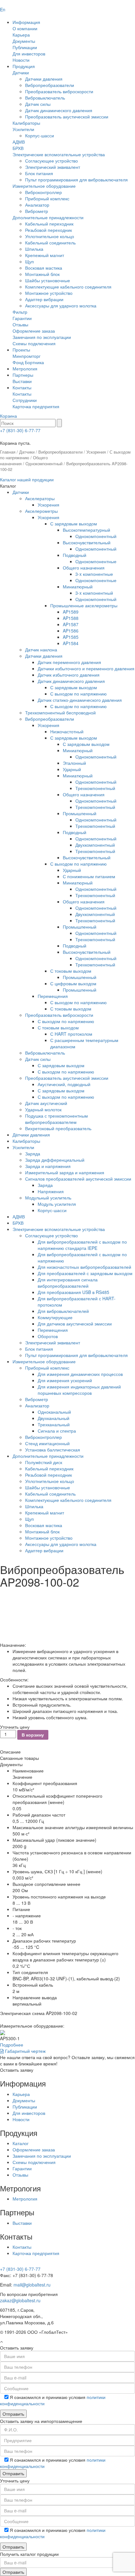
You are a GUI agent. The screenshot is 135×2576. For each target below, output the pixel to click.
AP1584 (71, 643)
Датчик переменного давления (69, 662)
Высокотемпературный (86, 530)
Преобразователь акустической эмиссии (67, 117)
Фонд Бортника (28, 362)
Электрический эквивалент (53, 167)
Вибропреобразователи (50, 85)
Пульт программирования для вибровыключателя (76, 180)
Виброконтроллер (43, 192)
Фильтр (20, 312)
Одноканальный (54, 1412)
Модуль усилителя (57, 1204)
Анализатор (37, 205)
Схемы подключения (34, 343)
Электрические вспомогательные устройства (59, 154)
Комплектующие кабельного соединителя (68, 287)
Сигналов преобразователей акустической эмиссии (78, 1179)
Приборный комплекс (47, 198)
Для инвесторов (29, 54)
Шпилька (34, 249)
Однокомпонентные (96, 561)
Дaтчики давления (31, 1135)
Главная (8, 452)
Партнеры (23, 375)
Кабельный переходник (49, 224)
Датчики (21, 72)
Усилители (23, 129)
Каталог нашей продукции (27, 479)
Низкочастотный (67, 731)
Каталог (21, 2143)
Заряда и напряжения (48, 1166)
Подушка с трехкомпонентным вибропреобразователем (57, 1119)
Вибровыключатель (45, 98)
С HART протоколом (71, 1034)
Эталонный (74, 763)
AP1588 (71, 618)
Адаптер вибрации (44, 299)
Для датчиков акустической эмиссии (75, 1324)
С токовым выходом (71, 971)
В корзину (33, 1735)
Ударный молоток (43, 1109)
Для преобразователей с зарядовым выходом (85, 1273)
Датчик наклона (41, 650)
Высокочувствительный (87, 542)
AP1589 (71, 612)
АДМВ (19, 142)
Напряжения (51, 1191)
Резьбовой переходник (49, 230)
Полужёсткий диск (44, 1462)
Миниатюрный (78, 587)
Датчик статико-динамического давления (80, 700)
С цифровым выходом (73, 983)
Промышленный (80, 813)
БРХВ (18, 148)
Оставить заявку (17, 2070)
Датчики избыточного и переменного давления (86, 668)
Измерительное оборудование (44, 186)
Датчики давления (44, 79)
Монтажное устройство (49, 293)
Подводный (75, 555)
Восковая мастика (44, 268)
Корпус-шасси (40, 135)
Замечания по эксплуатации (42, 337)
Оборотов (48, 1336)
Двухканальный (54, 1418)
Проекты (21, 350)
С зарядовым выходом (74, 524)
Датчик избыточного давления (69, 675)
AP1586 (71, 631)
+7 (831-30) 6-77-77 (20, 430)
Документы (24, 41)
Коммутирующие (55, 1317)
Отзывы (20, 324)
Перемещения (53, 996)
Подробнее (12, 2045)
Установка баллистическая (53, 1450)
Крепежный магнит (45, 255)
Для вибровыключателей (63, 1311)
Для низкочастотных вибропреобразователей (84, 1267)
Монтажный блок (42, 274)
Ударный (72, 769)
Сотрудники (25, 400)
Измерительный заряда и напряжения (65, 1172)
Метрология (25, 369)
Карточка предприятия (36, 406)
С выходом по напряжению (78, 694)
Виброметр (37, 211)
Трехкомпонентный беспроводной (60, 713)
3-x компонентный (94, 593)
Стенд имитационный (47, 1443)
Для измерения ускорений (65, 1380)
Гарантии (22, 318)
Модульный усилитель (48, 1198)
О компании (25, 28)
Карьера (21, 35)
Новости (21, 60)
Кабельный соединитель (50, 243)
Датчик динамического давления (59, 110)
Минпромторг (27, 356)
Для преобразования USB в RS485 (73, 1292)
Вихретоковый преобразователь (58, 1128)
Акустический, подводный (64, 1084)
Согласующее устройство (51, 161)
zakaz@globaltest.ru (20, 2300)
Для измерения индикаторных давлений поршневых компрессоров (79, 1390)
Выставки (22, 381)
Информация (26, 22)
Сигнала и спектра (57, 1431)
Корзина (8, 416)
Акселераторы (40, 498)
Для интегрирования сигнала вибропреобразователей (68, 1283)
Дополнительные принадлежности (48, 217)
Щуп (30, 261)
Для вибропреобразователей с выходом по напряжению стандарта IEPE (82, 1245)
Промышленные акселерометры (84, 605)
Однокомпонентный (44, 464)
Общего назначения (84, 568)
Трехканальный (54, 1424)
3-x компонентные (94, 574)
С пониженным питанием (89, 876)
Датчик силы (38, 104)
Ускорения (96, 452)
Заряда (33, 1153)
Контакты (22, 387)
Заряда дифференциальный (55, 1160)
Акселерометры (41, 511)
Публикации (25, 47)
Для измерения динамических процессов (80, 1374)
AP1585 (71, 637)
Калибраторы (26, 123)
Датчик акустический (46, 1103)
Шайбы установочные (48, 280)
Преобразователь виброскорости (59, 91)
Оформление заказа (34, 331)
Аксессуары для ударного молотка (61, 306)
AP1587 (71, 624)
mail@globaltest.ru (32, 2285)
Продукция (24, 66)
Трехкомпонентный (95, 788)
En (3, 9)
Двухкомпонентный (95, 845)
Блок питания (39, 173)
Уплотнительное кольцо (50, 236)
